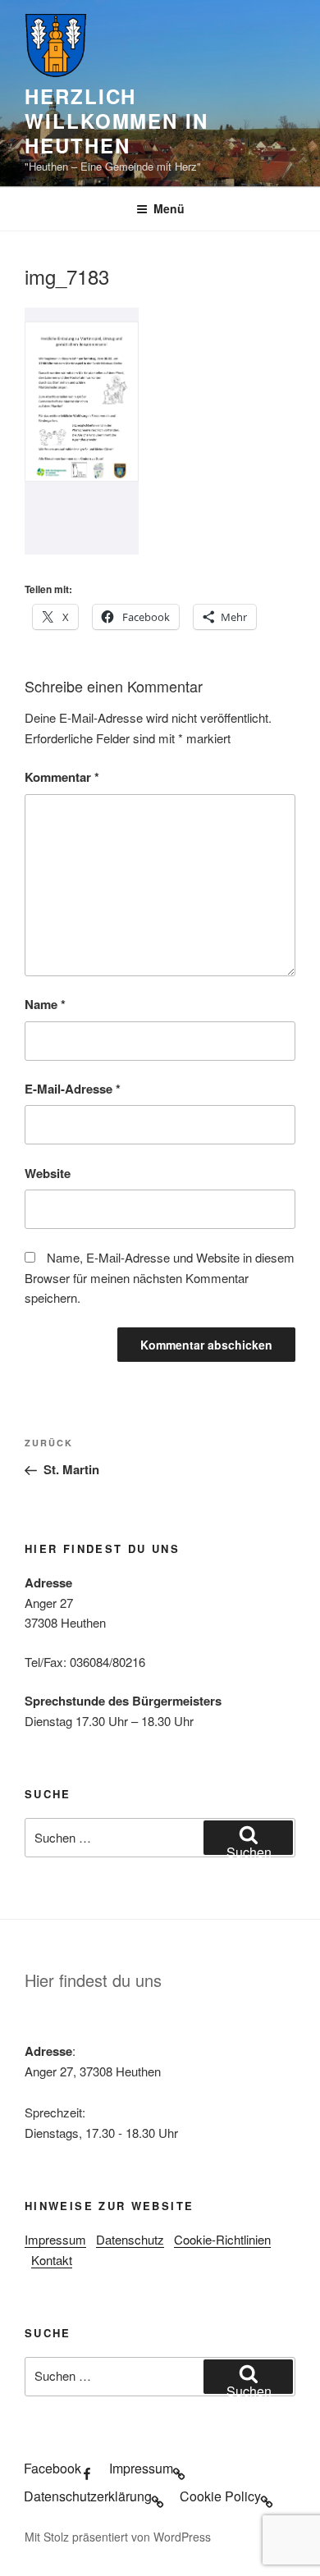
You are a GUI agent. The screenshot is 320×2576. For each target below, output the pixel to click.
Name (45, 1004)
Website (48, 1173)
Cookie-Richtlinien (222, 2239)
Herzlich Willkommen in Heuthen (117, 121)
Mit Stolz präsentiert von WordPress (118, 2537)
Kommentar (62, 777)
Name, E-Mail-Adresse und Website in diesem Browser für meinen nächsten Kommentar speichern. (160, 1278)
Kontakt (52, 2260)
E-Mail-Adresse (73, 1089)
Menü (169, 208)
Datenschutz (130, 2239)
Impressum (55, 2239)
